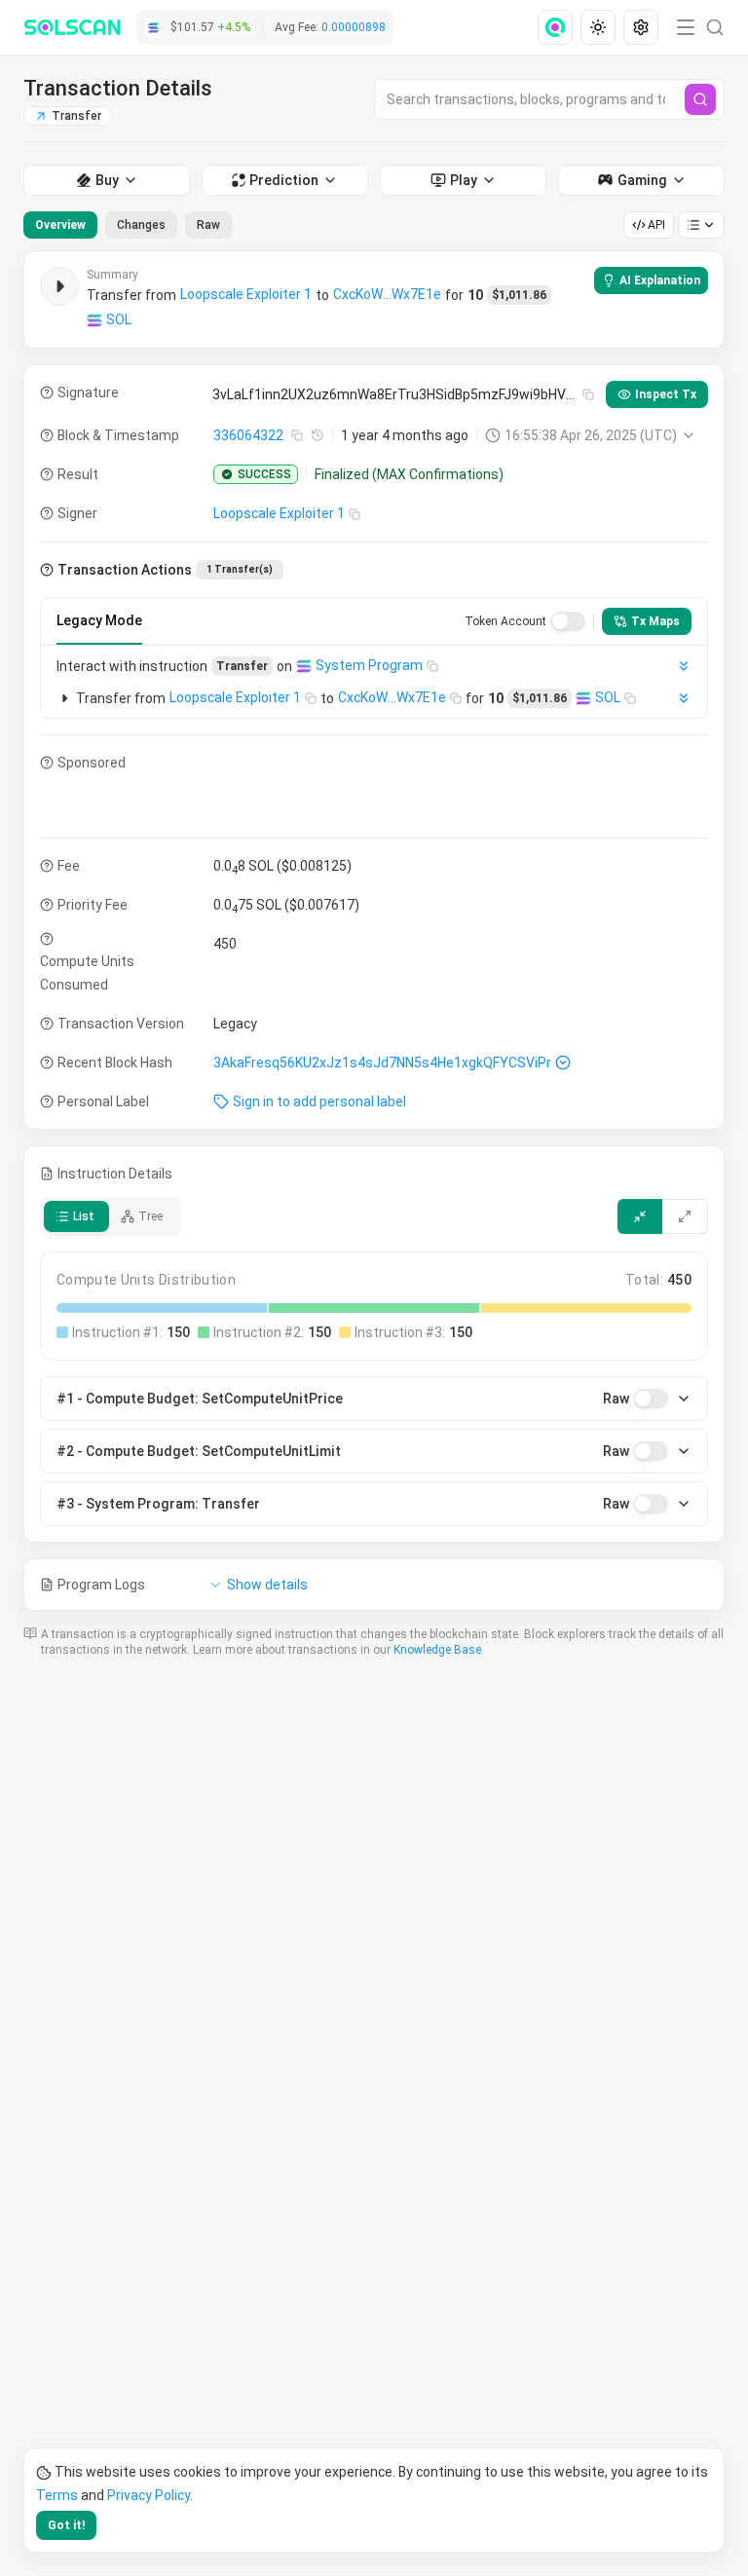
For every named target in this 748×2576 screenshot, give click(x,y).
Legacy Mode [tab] (99, 620)
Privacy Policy (149, 2495)
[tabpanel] (374, 931)
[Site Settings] (641, 27)
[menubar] (600, 27)
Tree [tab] (150, 1216)
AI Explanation (660, 280)
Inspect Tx (666, 394)
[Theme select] (598, 27)
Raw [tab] (208, 225)
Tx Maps (655, 621)
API (656, 225)
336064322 (248, 435)
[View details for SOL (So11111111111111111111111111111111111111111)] (94, 320)
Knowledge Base (437, 1650)
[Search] (700, 99)
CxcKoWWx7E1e (387, 294)
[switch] (568, 621)
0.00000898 (354, 27)
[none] (559, 27)
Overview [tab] (60, 225)
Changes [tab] (141, 225)
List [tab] (84, 1216)
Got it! (66, 2525)
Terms (57, 2495)
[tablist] (128, 225)
